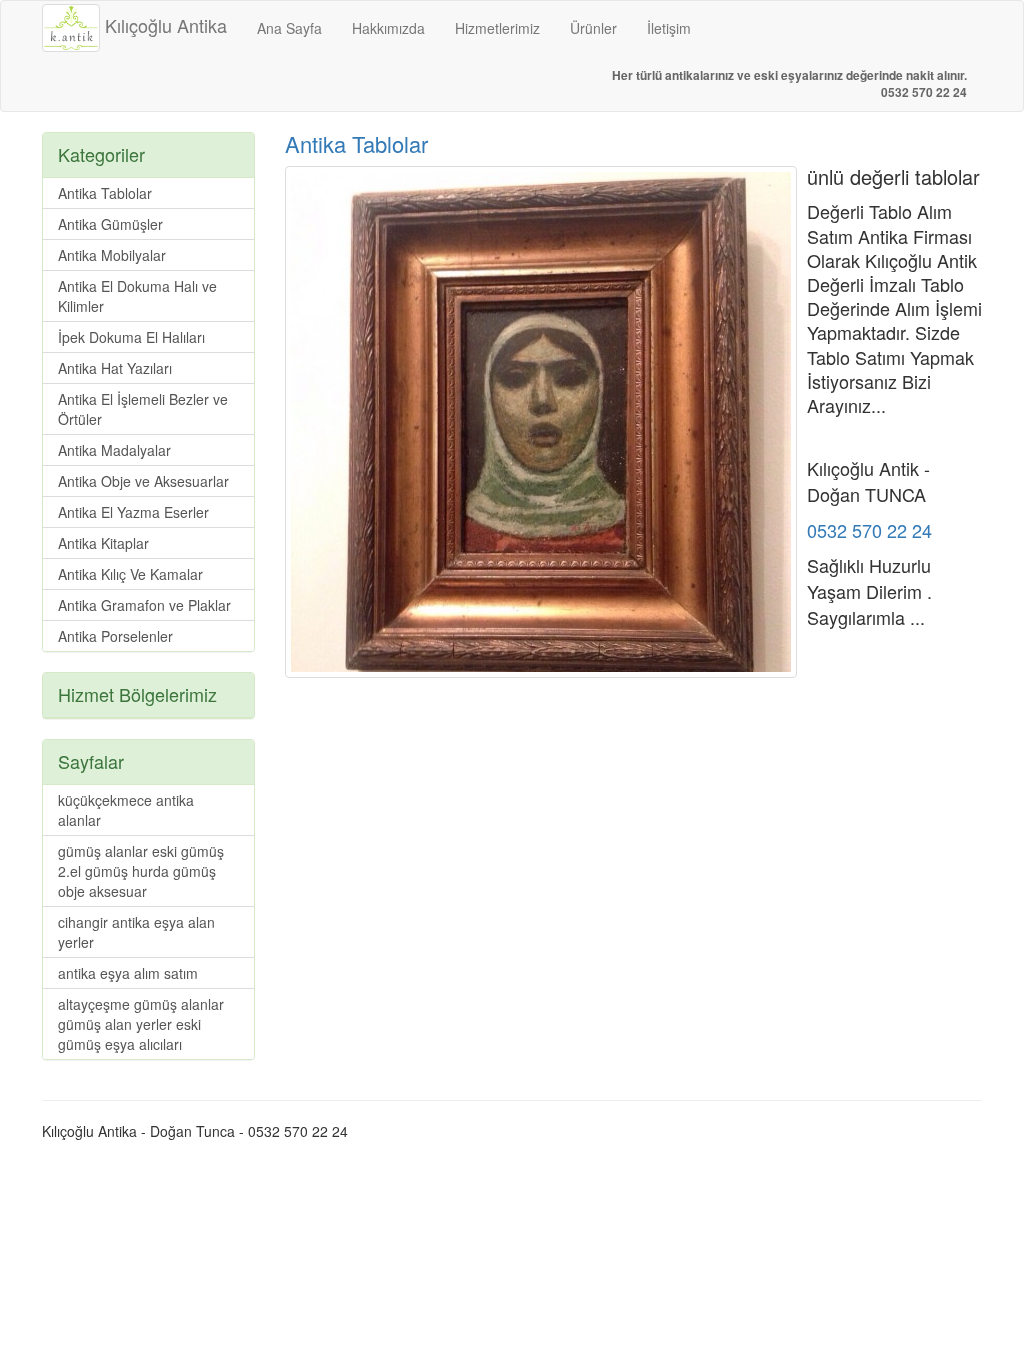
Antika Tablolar (356, 143)
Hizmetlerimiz (497, 28)
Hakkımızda (388, 28)
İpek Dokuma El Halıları (131, 337)
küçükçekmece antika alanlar (126, 810)
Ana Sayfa (289, 28)
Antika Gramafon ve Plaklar (144, 605)
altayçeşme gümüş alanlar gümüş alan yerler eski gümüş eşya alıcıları (141, 1024)
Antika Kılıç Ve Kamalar (130, 574)
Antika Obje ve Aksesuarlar (143, 481)
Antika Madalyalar (114, 450)
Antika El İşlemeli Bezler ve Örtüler (143, 409)
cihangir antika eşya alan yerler (136, 932)
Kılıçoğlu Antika (163, 25)
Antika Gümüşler (110, 224)
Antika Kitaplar (103, 543)
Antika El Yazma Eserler (133, 512)
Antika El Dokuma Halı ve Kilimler (137, 296)
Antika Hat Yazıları (115, 368)
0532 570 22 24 (869, 530)
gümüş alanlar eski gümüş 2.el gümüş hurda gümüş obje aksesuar (141, 871)
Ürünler (593, 28)
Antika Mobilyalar (112, 255)
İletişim (669, 28)
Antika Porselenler (115, 636)
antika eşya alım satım (128, 973)
